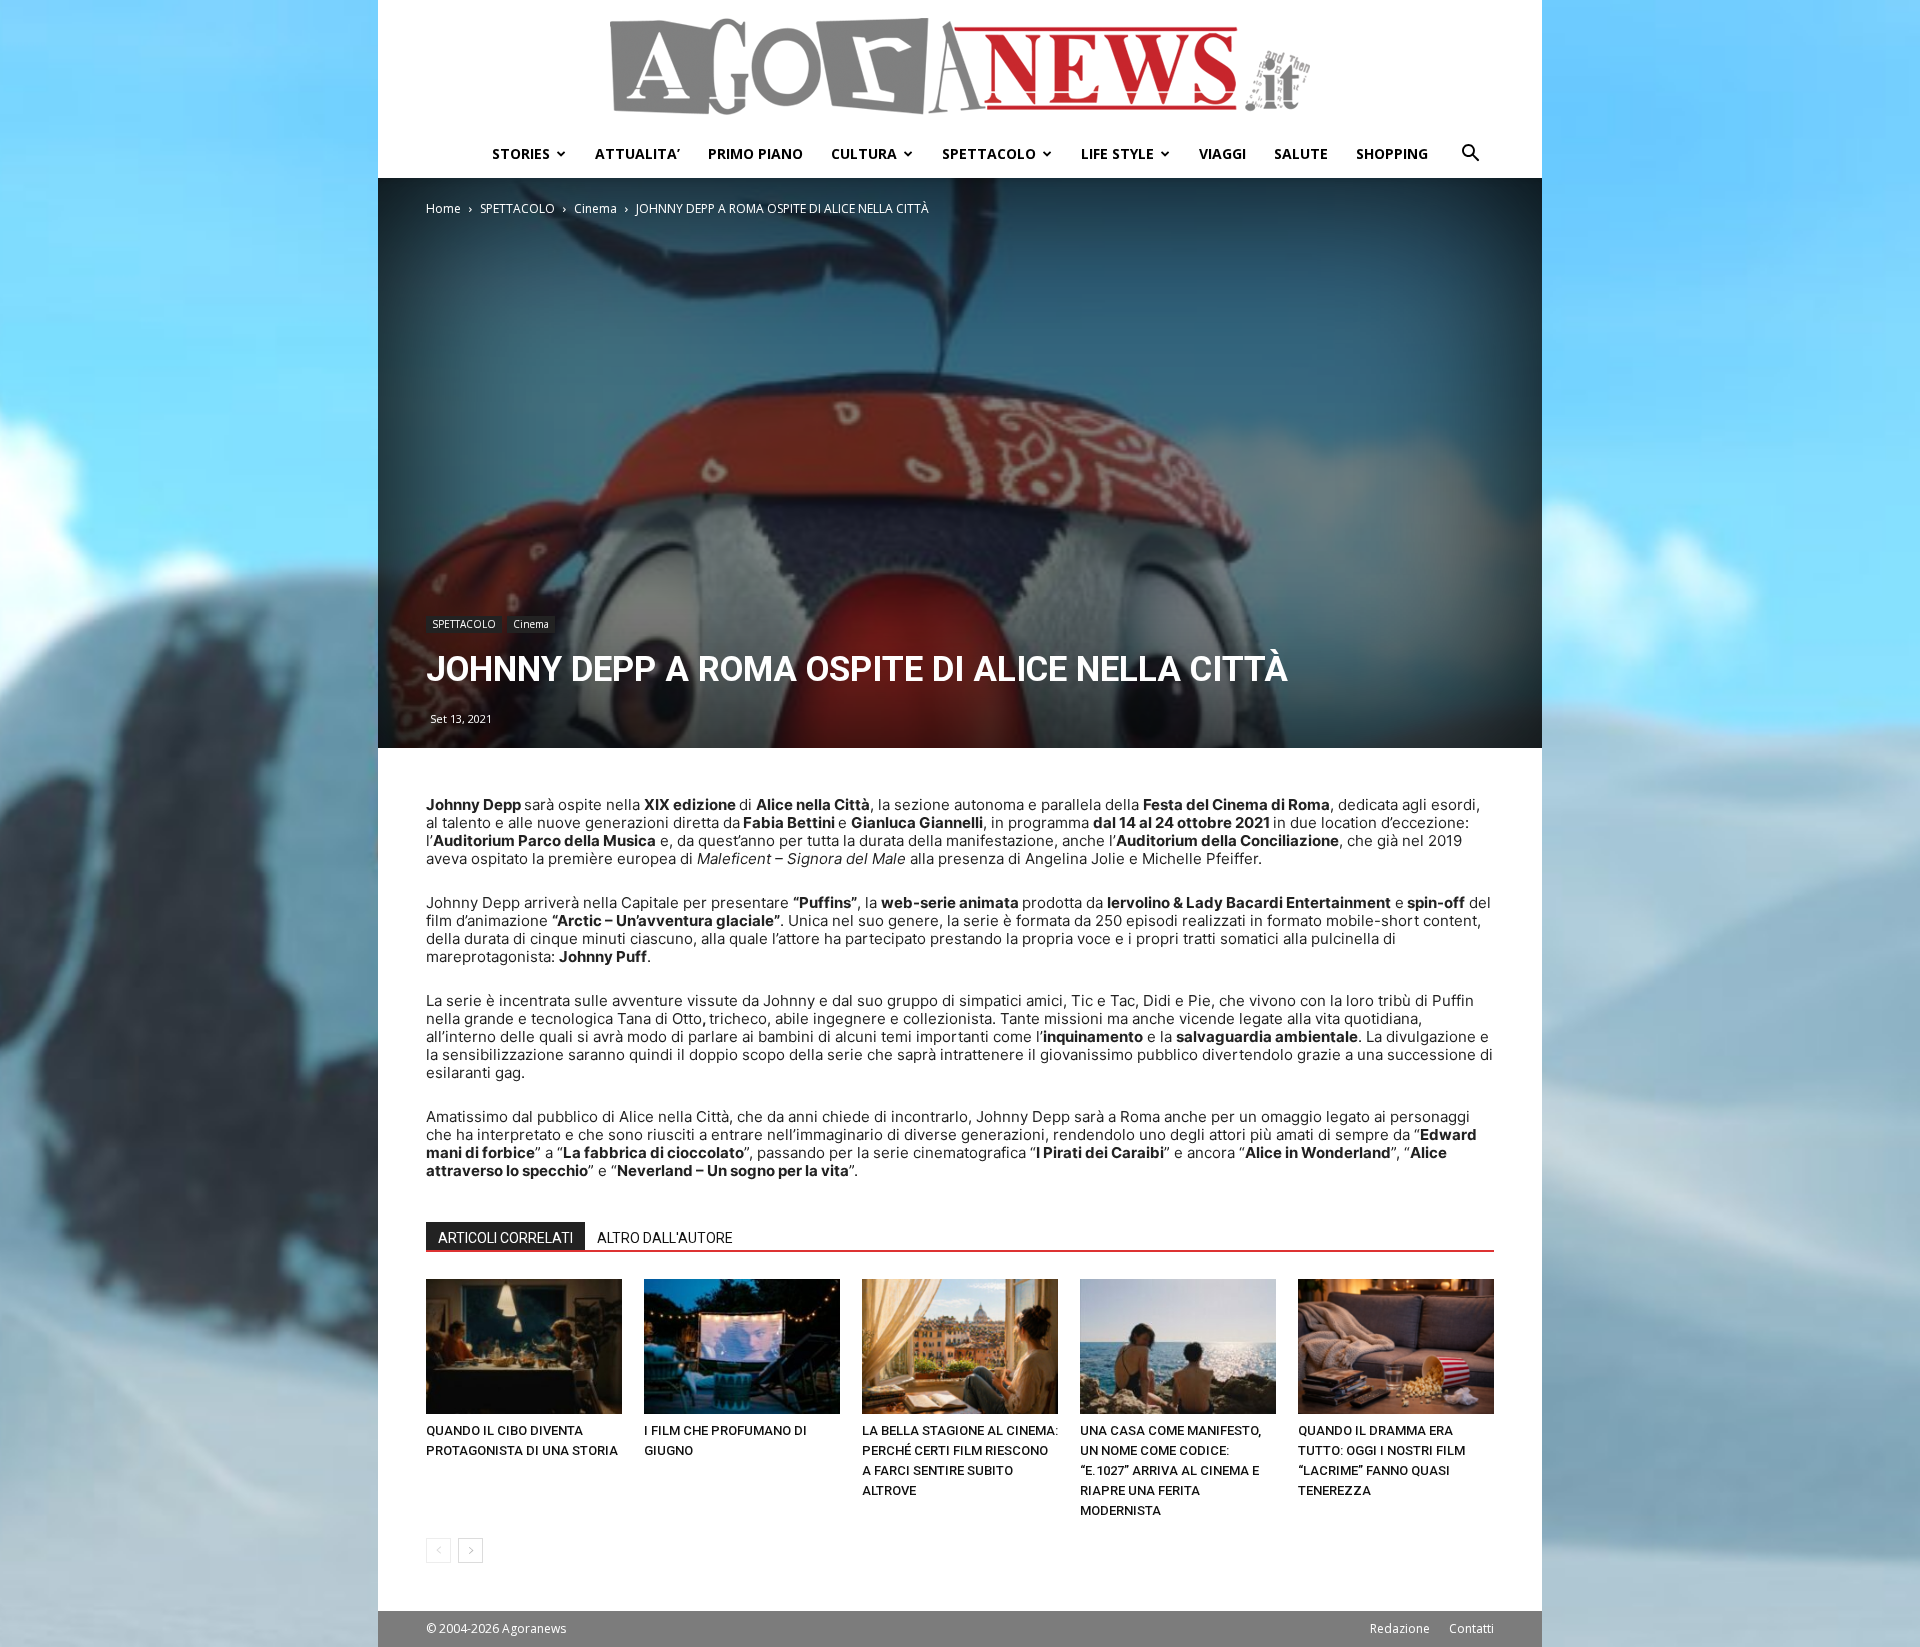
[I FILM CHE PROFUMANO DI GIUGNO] (742, 1346)
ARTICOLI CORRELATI (505, 1238)
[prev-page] (438, 1550)
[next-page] (470, 1550)
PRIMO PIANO (755, 153)
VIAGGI (1222, 153)
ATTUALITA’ (637, 153)
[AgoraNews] (960, 66)
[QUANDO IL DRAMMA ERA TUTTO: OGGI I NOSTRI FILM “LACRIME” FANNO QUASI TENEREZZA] (1396, 1346)
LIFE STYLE (1117, 153)
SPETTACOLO (989, 153)
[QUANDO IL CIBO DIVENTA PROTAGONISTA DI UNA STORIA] (524, 1346)
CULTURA (864, 153)
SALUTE (1301, 153)
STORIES (521, 153)
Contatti (1471, 1628)
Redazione (1400, 1628)
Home (443, 208)
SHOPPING (1392, 153)
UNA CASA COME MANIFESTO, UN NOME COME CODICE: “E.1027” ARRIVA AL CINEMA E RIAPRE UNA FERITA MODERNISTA (1170, 1470)
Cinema (595, 208)
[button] (1470, 155)
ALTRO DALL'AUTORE (665, 1238)
